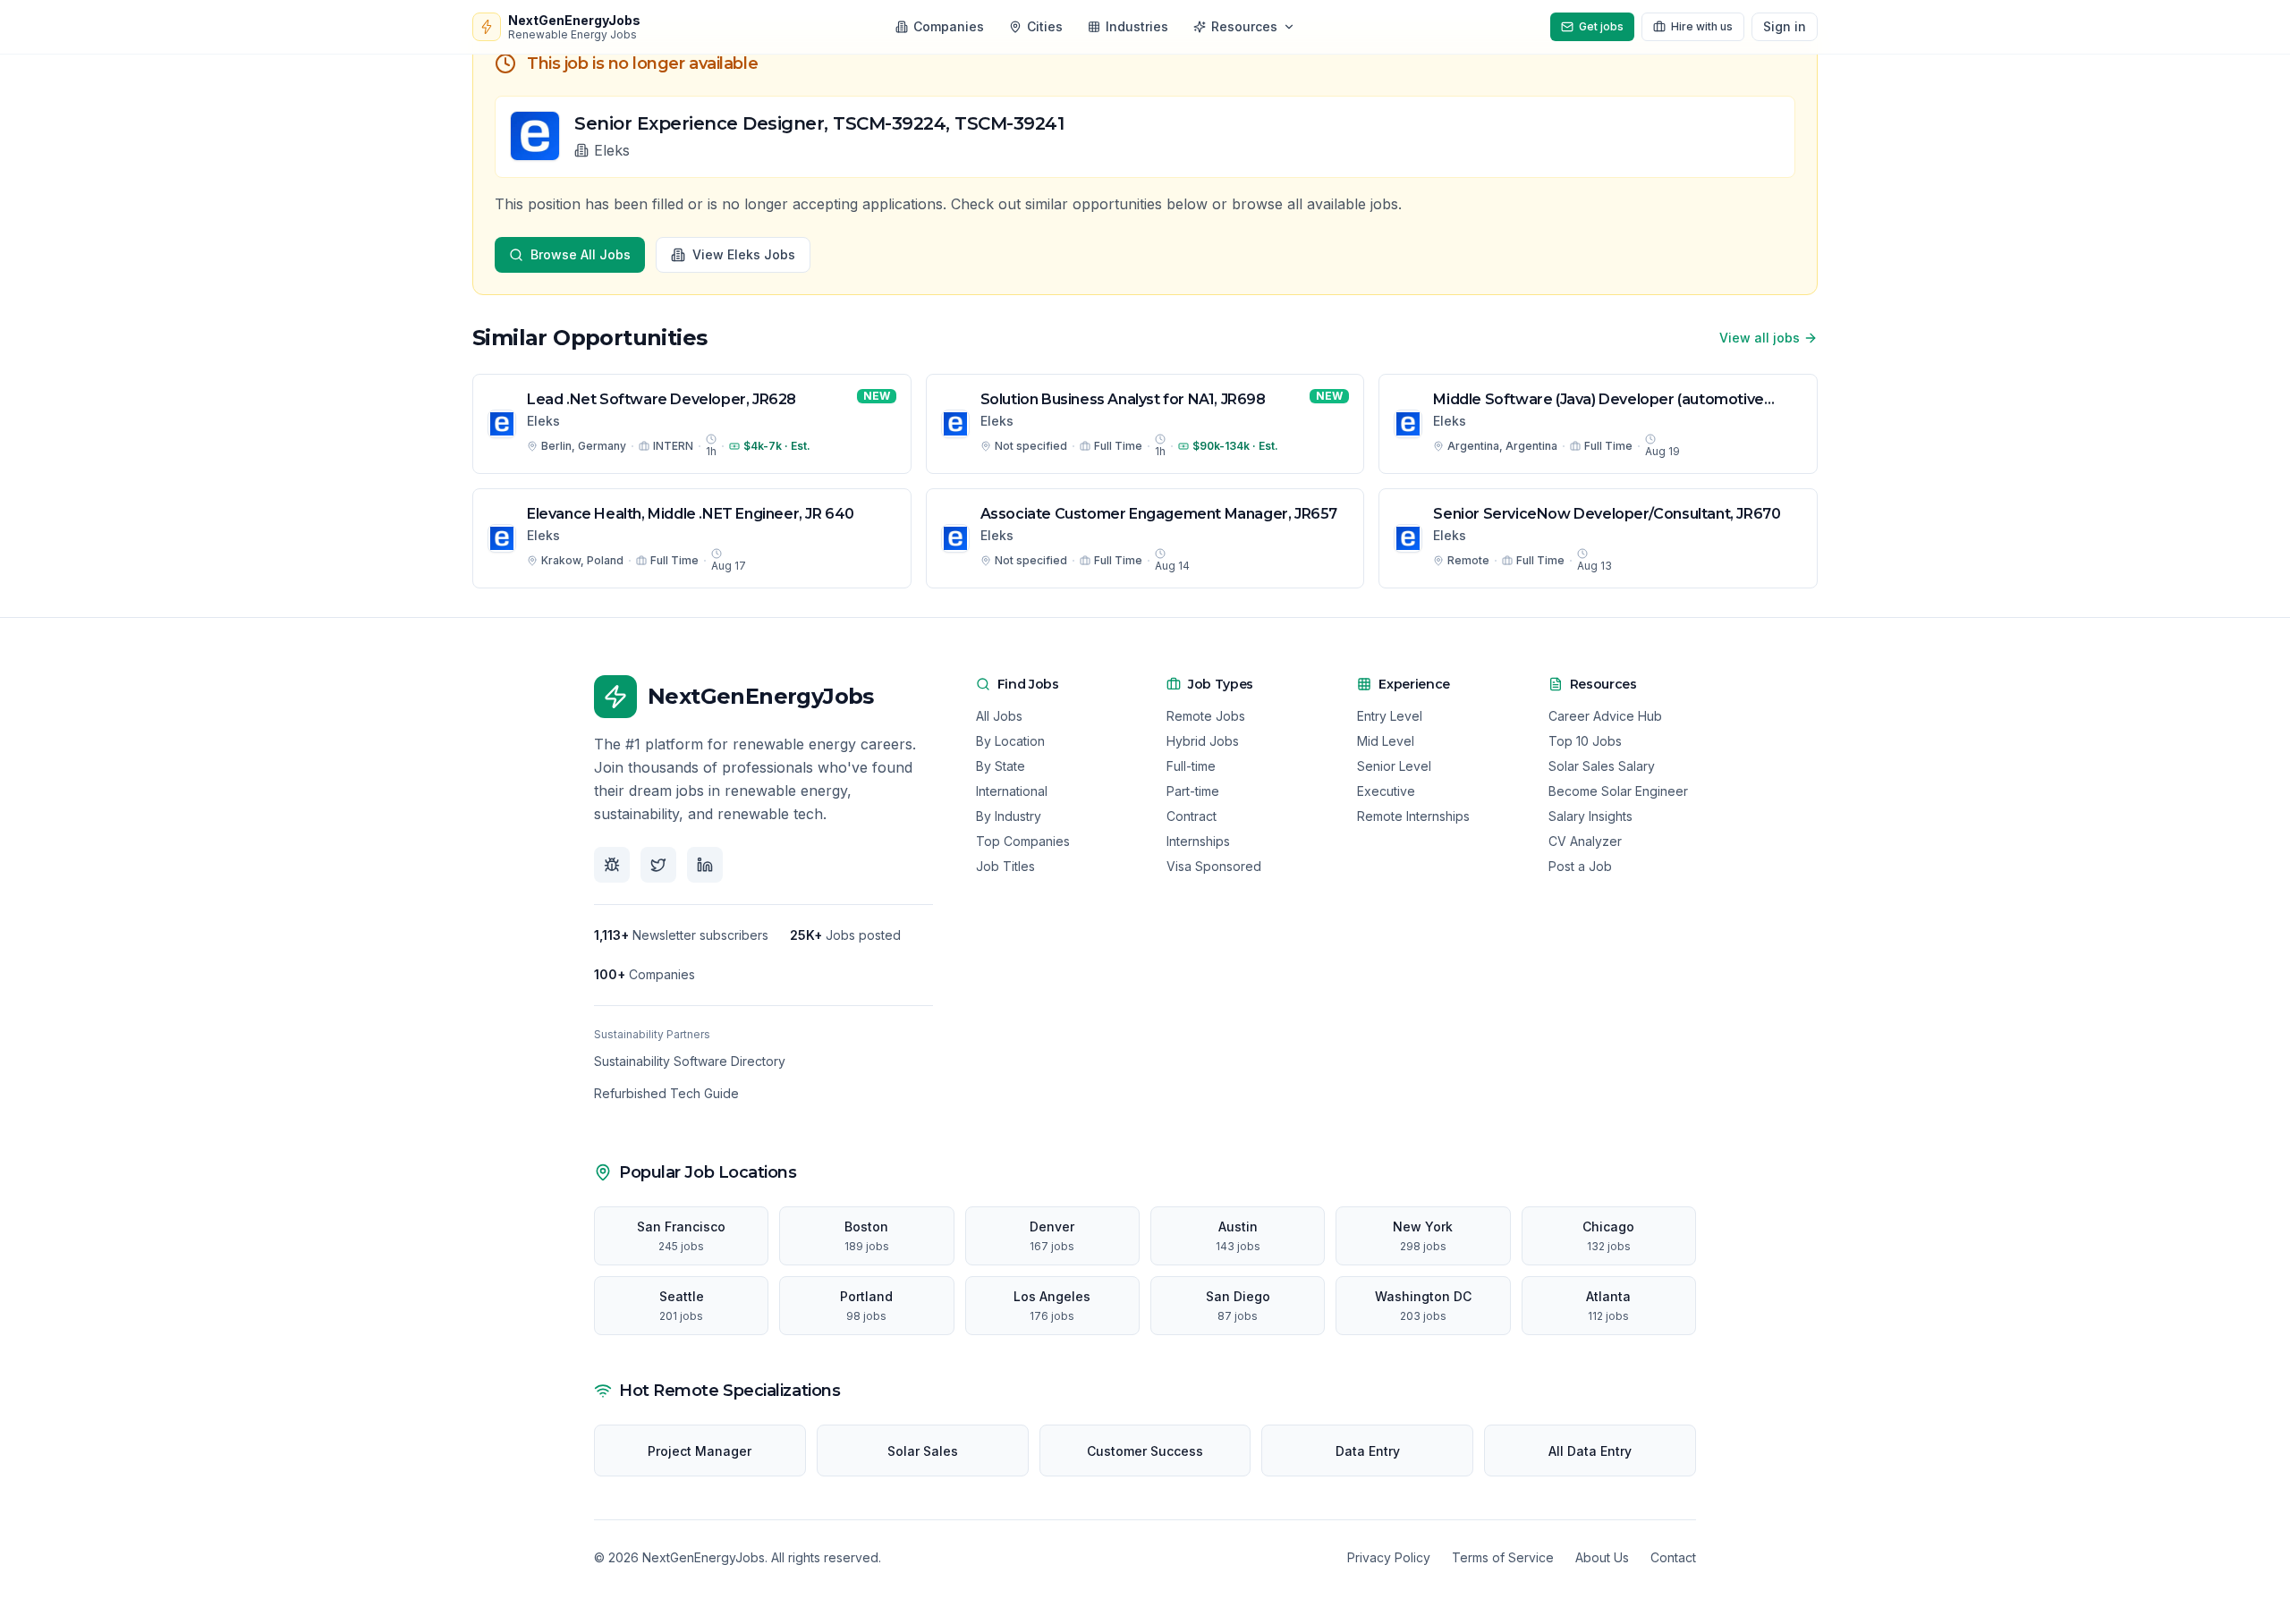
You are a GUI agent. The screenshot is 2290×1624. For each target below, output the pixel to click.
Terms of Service (1503, 1557)
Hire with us (1702, 26)
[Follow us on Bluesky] (612, 865)
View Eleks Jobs (744, 254)
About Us (1602, 1557)
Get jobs (1601, 26)
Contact (1673, 1557)
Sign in (1785, 26)
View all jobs (1760, 338)
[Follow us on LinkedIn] (705, 865)
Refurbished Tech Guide (666, 1093)
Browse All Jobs (581, 254)
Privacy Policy (1389, 1557)
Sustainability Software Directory (690, 1061)
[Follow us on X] (658, 865)
